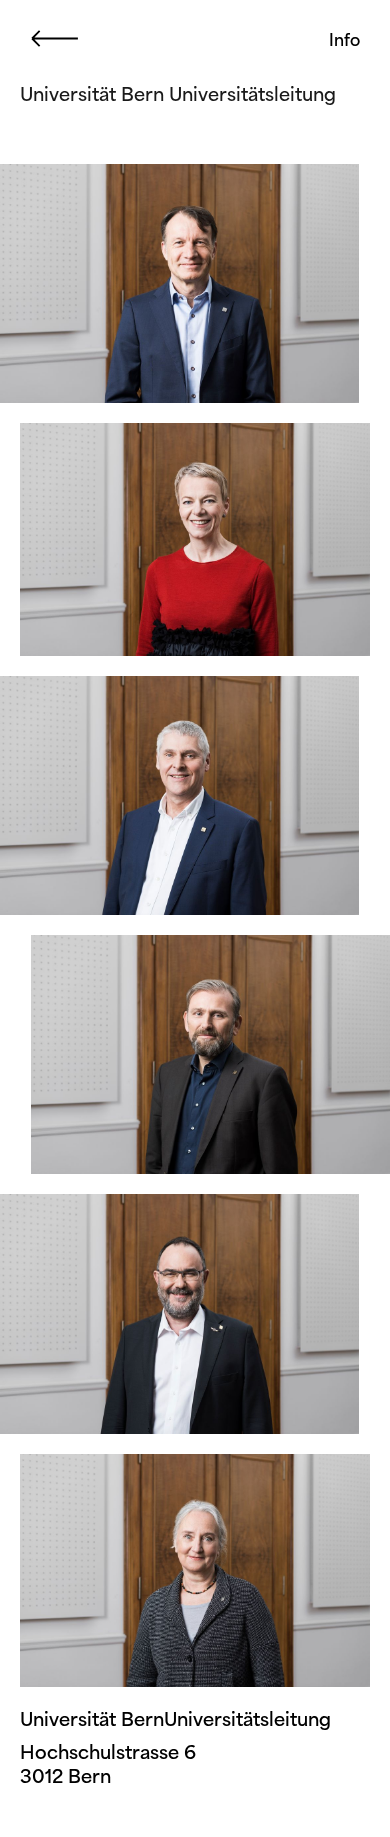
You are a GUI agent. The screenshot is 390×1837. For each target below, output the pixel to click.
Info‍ (344, 39)
